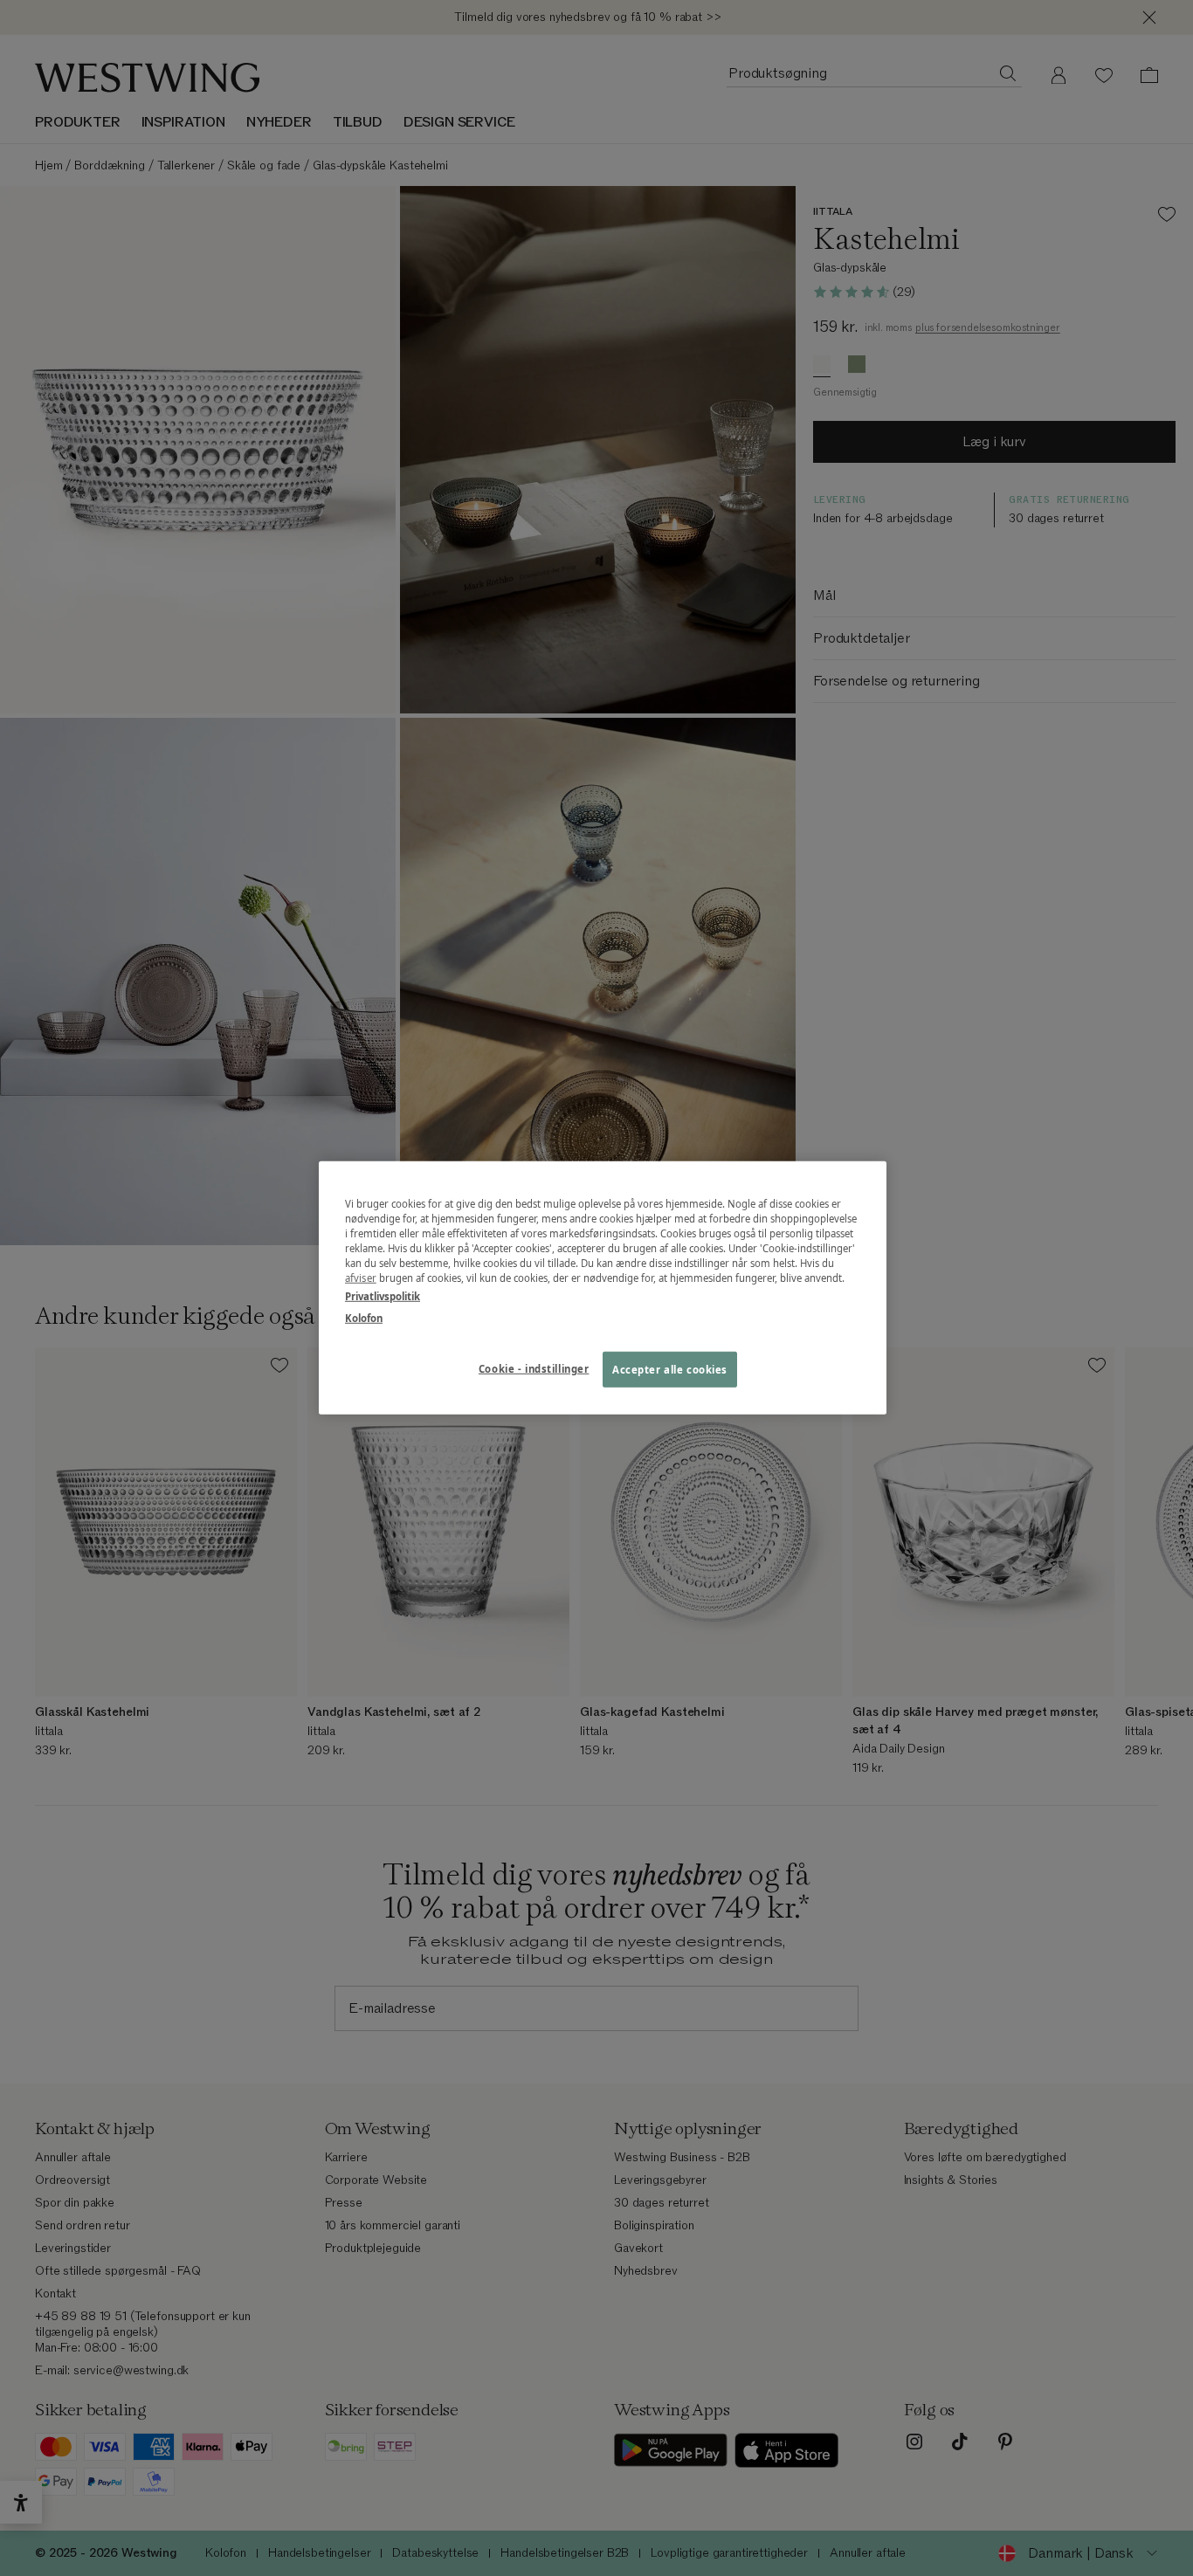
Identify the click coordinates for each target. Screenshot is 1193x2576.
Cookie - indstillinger (534, 1368)
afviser (361, 1278)
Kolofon (364, 1318)
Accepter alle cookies (670, 1369)
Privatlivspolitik (383, 1296)
